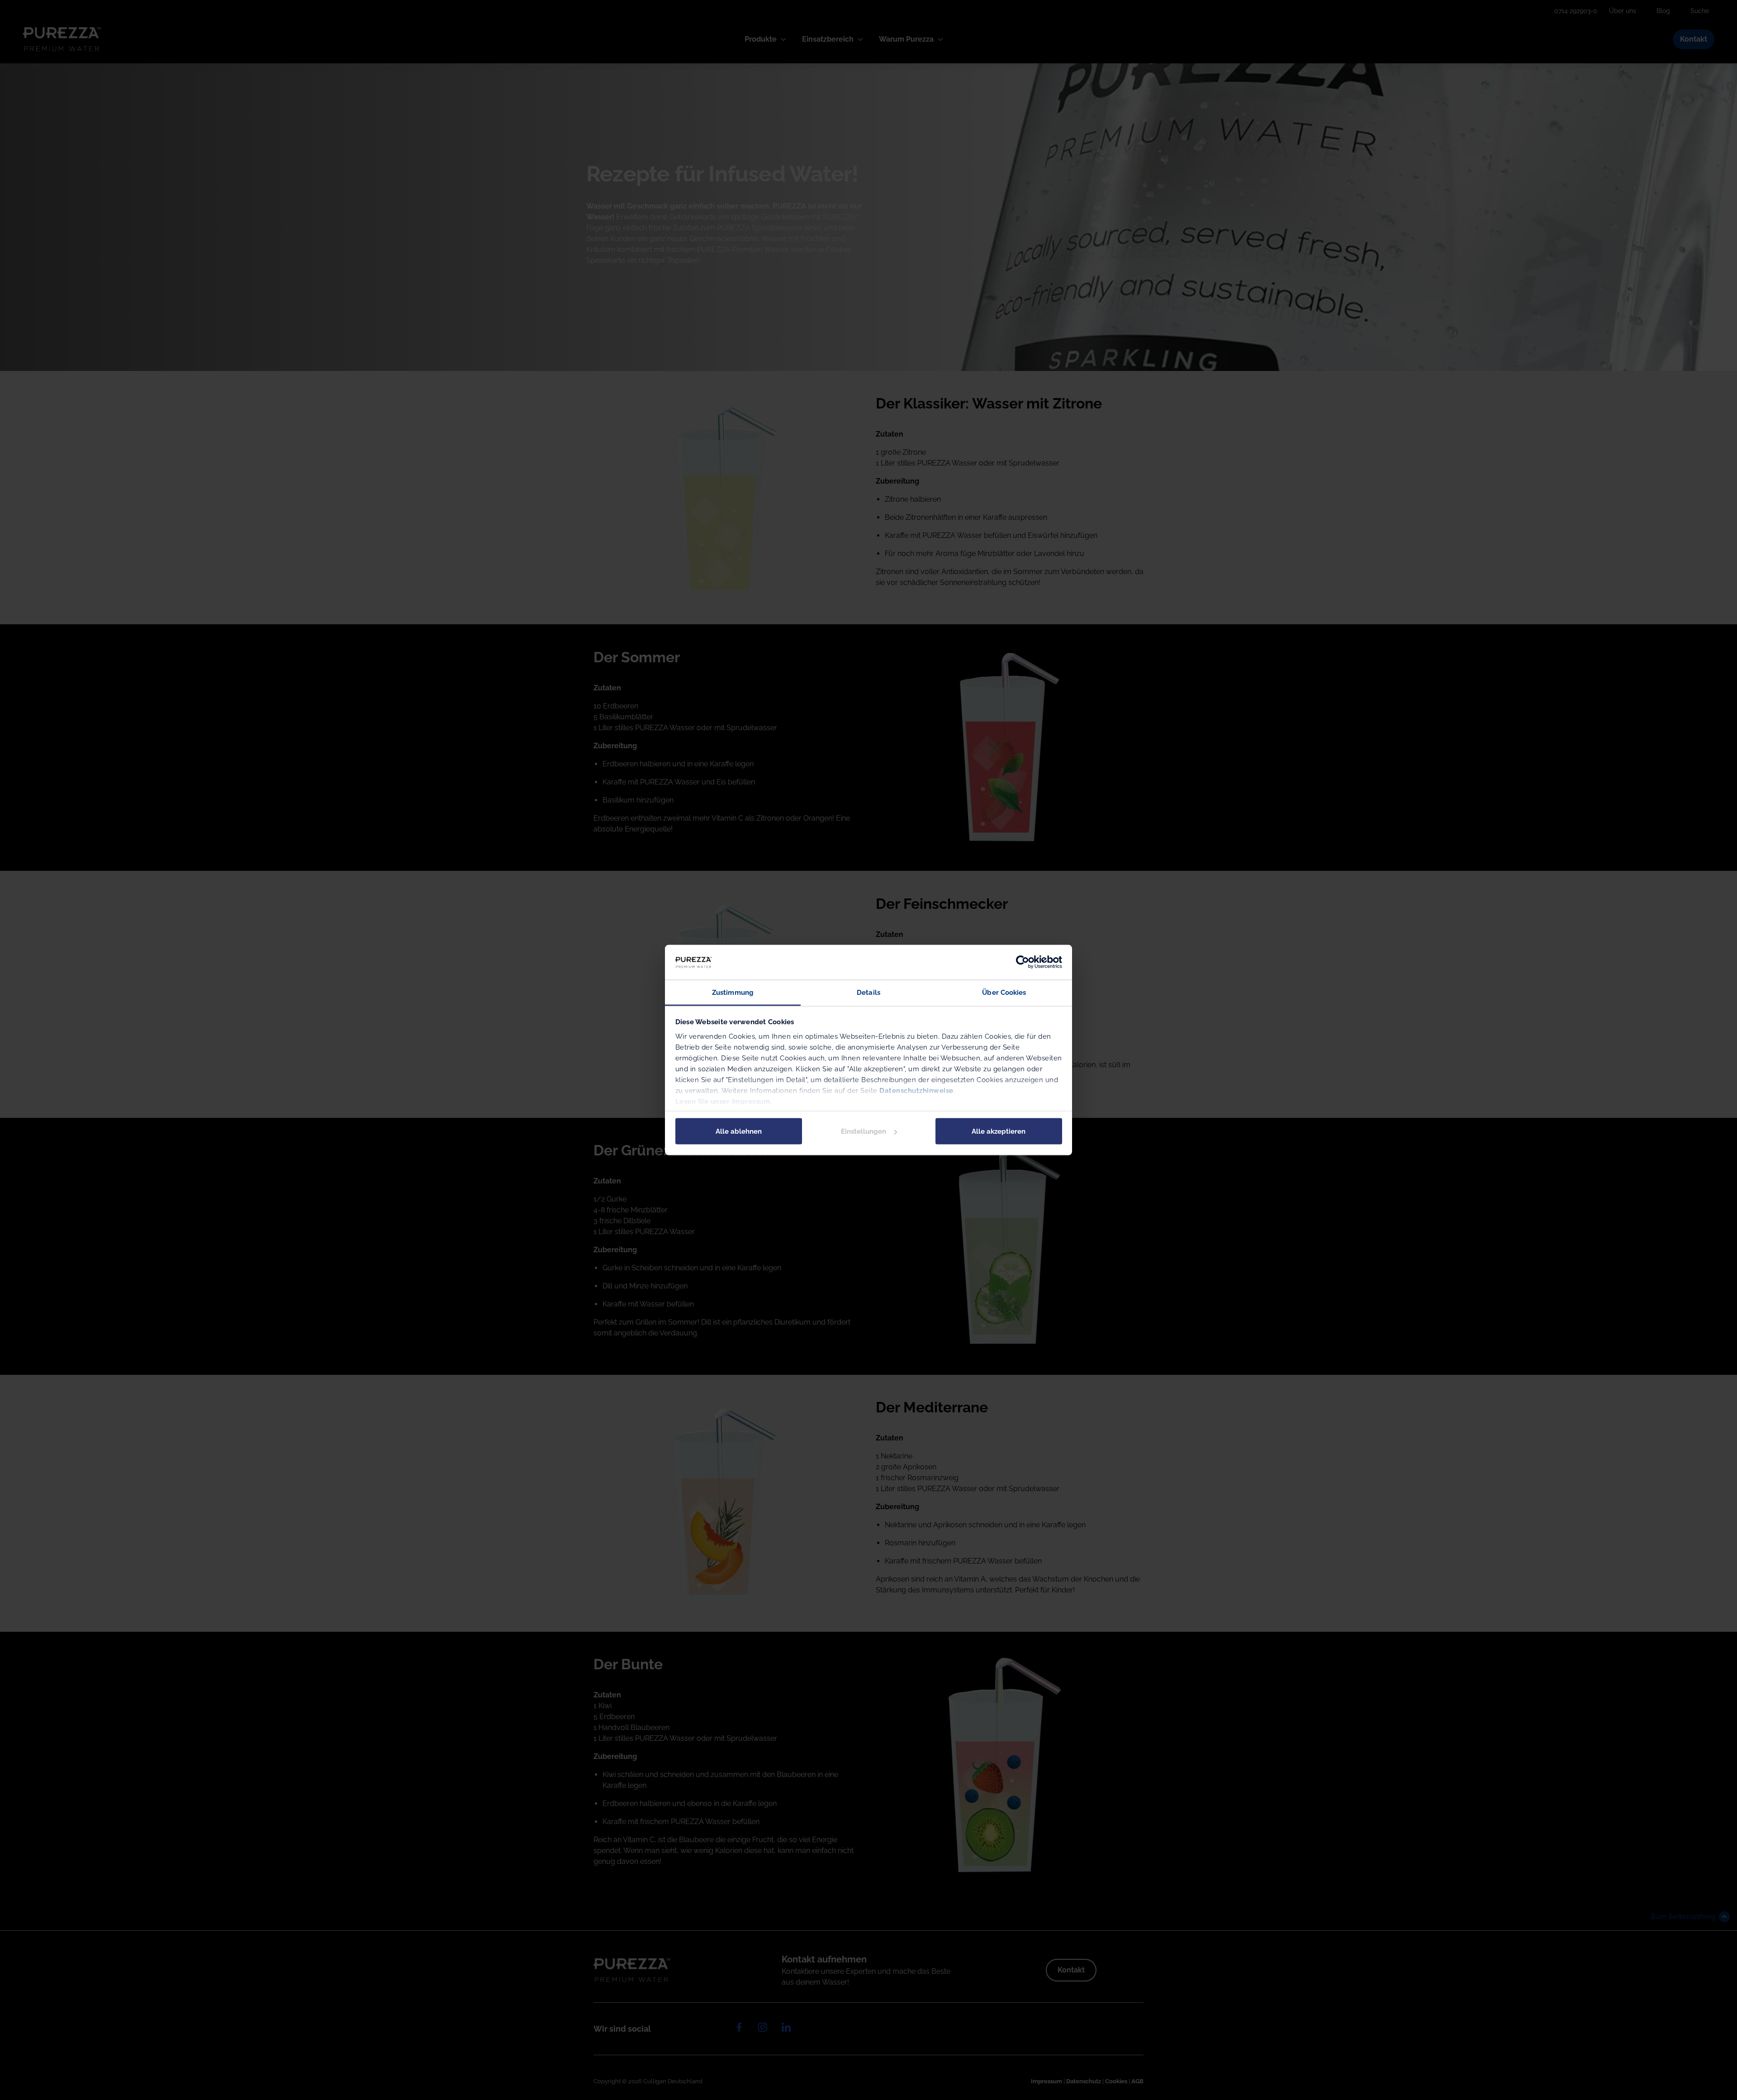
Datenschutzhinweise (916, 1090)
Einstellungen (864, 1131)
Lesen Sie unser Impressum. (724, 1101)
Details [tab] (868, 992)
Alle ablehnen (739, 1131)
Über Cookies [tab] (1004, 992)
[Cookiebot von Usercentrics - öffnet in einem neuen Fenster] (1023, 962)
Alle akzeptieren (999, 1131)
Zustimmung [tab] (733, 992)
